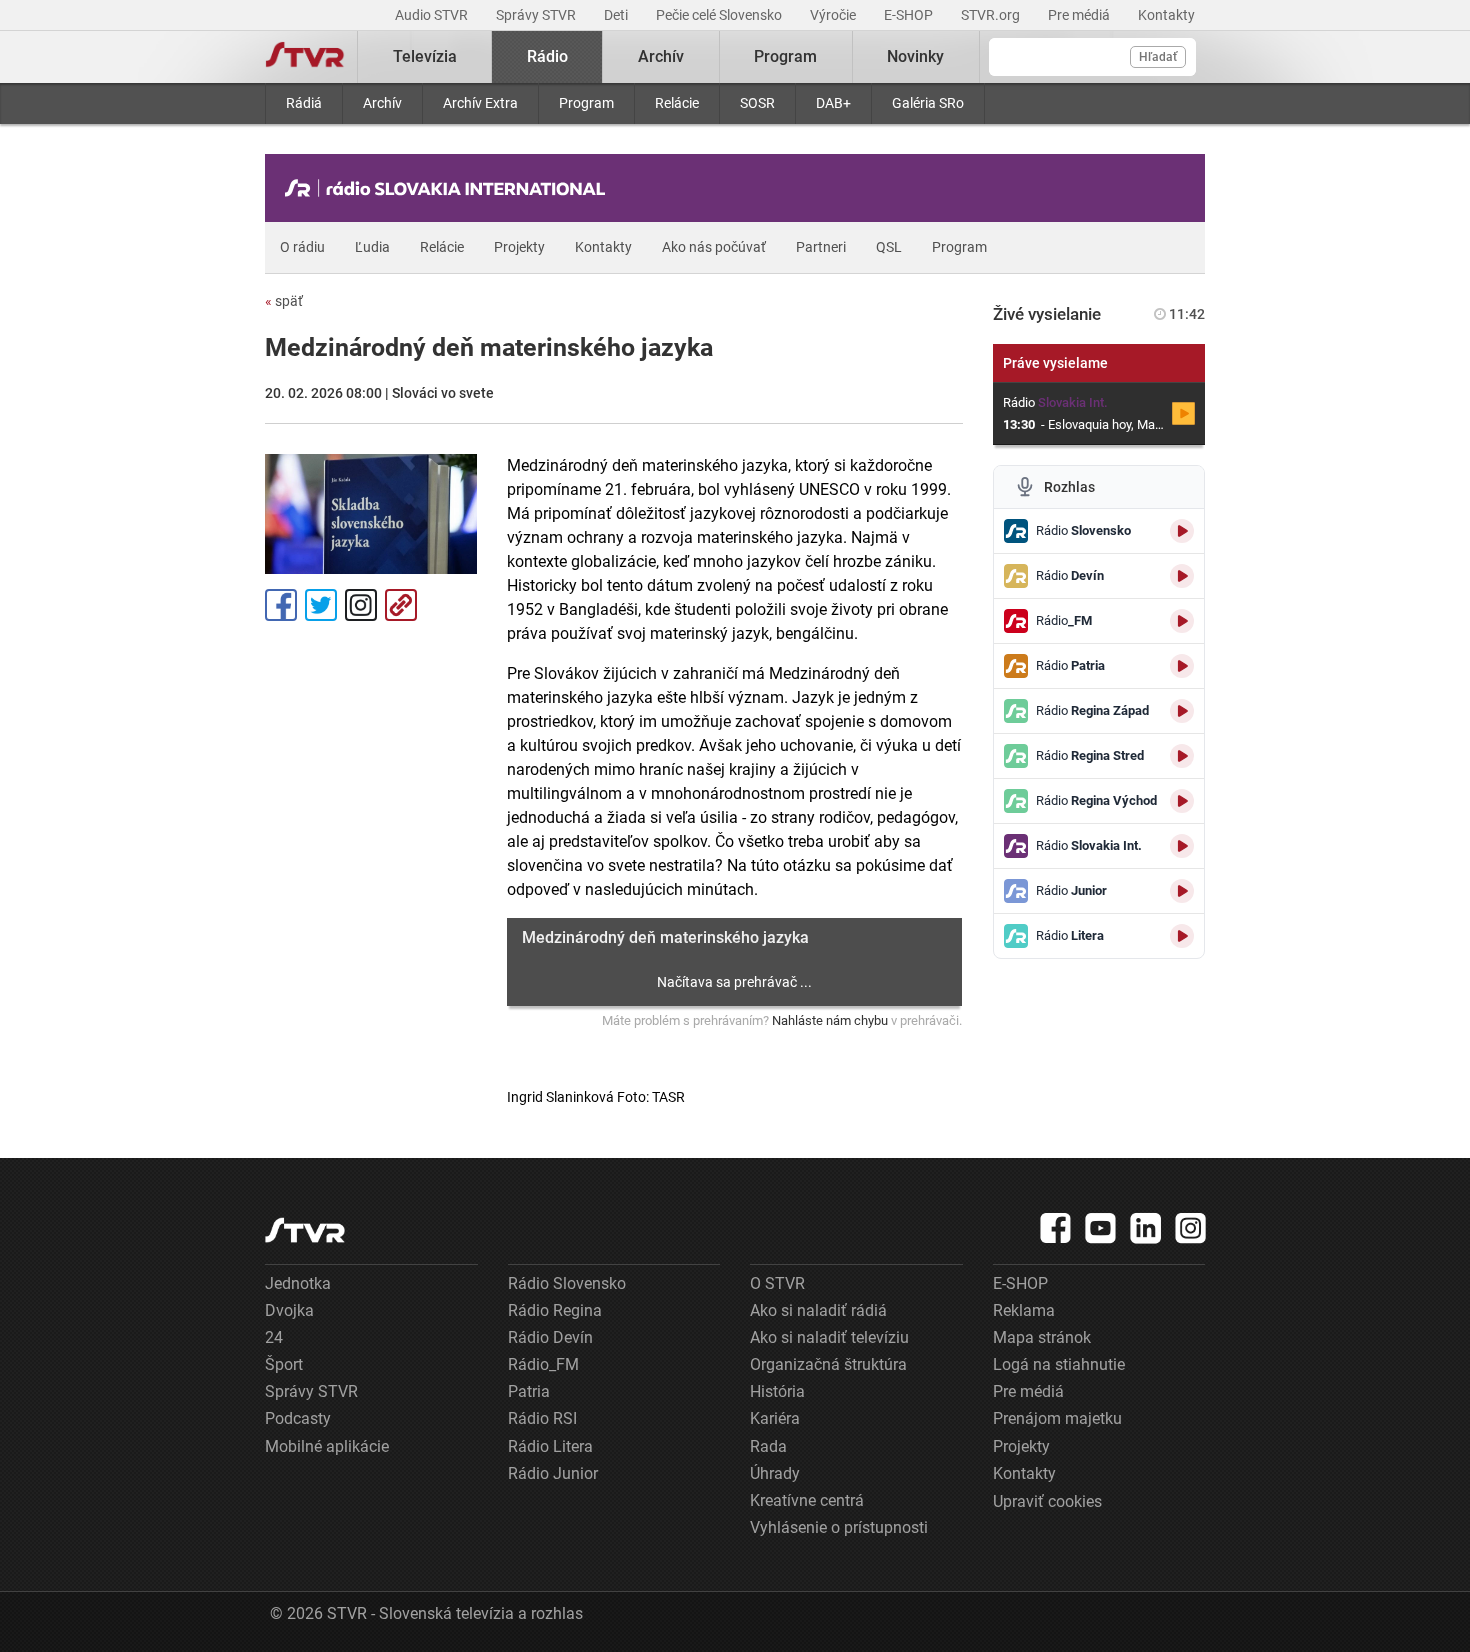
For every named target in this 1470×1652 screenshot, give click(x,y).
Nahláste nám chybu (830, 1020)
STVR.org (992, 15)
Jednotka (298, 1283)
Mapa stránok (1042, 1337)
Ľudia (372, 247)
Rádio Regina (555, 1310)
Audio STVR (433, 15)
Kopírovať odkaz (401, 605)
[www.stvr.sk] (305, 1230)
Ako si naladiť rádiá (818, 1310)
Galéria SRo (928, 103)
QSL (889, 247)
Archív (382, 103)
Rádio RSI (542, 1418)
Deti (617, 15)
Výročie (834, 15)
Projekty (519, 247)
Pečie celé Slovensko (720, 15)
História (777, 1391)
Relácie (677, 103)
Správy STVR (537, 15)
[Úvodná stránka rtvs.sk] (305, 57)
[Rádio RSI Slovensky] (450, 188)
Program (586, 103)
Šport (284, 1364)
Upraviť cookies (1047, 1501)
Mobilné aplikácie (327, 1446)
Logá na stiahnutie (1059, 1364)
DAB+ (833, 103)
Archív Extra (480, 103)
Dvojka (289, 1310)
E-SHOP (910, 15)
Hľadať (1158, 57)
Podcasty (298, 1418)
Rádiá (304, 103)
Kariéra (775, 1418)
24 (274, 1337)
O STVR (777, 1283)
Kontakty (1166, 15)
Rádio (547, 56)
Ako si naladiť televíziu (829, 1337)
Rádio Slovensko (567, 1283)
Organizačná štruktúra (828, 1364)
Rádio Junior (553, 1473)
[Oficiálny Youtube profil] (1101, 1228)
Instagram (361, 605)
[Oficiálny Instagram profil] (1191, 1228)
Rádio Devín (550, 1337)
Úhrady (775, 1473)
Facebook (281, 605)
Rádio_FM (543, 1364)
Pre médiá (1080, 15)
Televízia (425, 56)
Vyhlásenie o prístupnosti (839, 1527)
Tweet (321, 605)
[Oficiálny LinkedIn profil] (1146, 1228)
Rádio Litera (550, 1446)
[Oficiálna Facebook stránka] (1056, 1228)
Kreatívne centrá (807, 1500)
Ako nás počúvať (714, 247)
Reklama (1024, 1310)
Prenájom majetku (1057, 1418)
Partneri (821, 247)
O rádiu (302, 247)
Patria (529, 1391)
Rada (768, 1446)
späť (284, 301)
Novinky (915, 56)
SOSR (757, 103)
